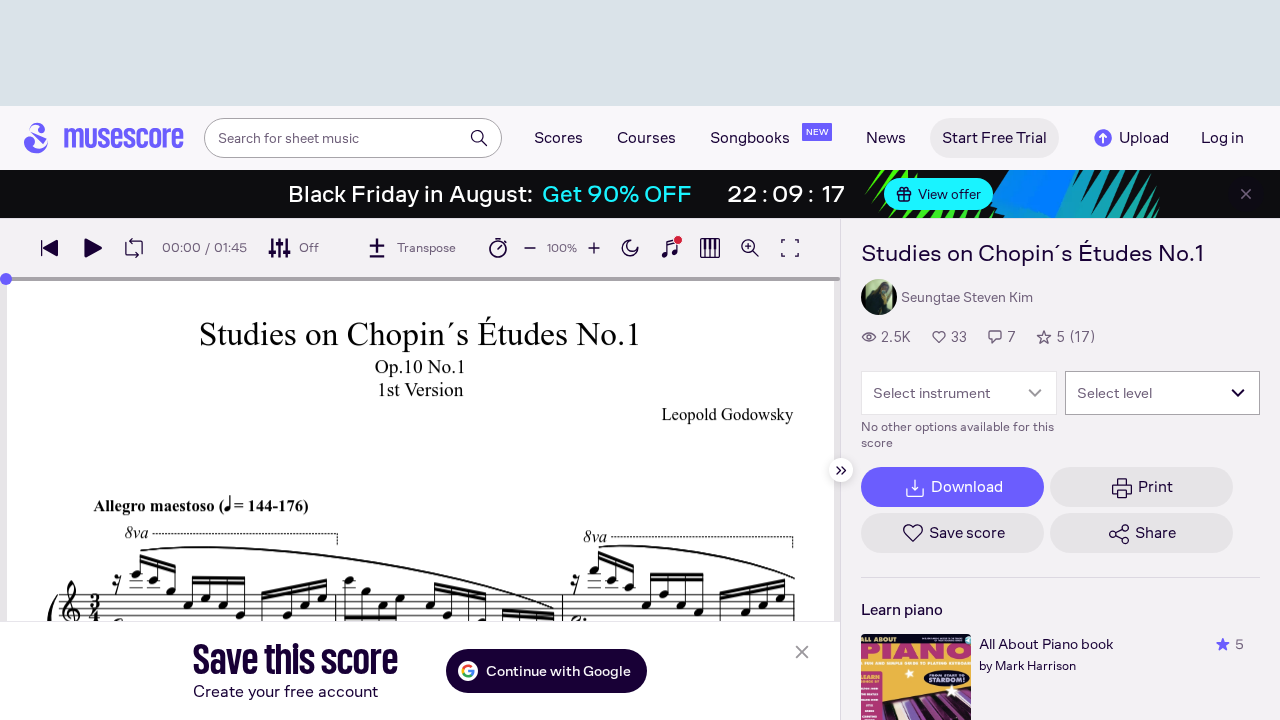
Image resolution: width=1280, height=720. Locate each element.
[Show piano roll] (710, 248)
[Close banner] (1246, 194)
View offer (949, 194)
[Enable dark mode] (630, 248)
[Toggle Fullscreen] (790, 248)
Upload (1144, 137)
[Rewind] (50, 248)
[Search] (479, 138)
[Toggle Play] (92, 248)
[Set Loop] (134, 248)
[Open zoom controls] (750, 248)
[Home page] (104, 138)
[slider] (6, 279)
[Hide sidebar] (841, 470)
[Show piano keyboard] (670, 248)
